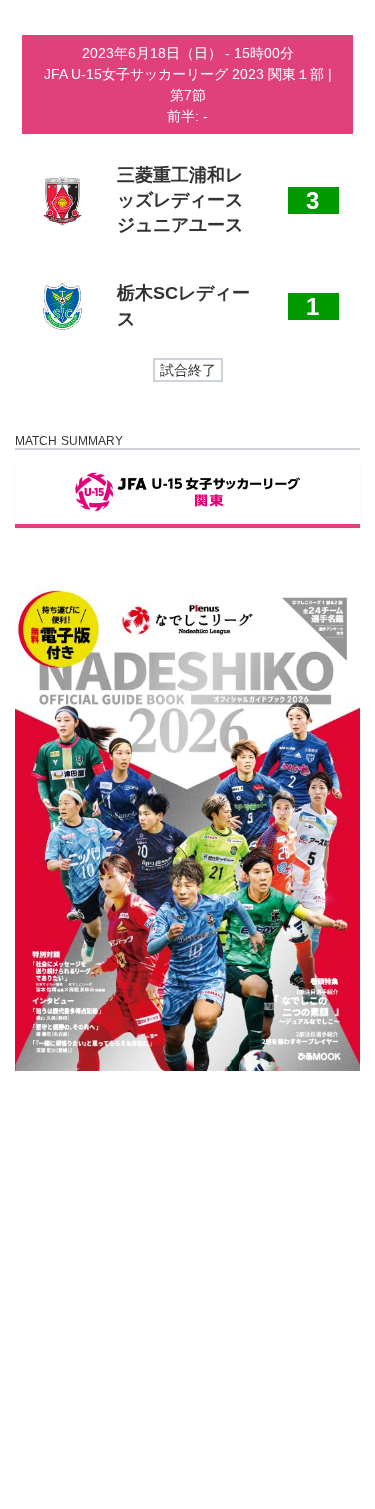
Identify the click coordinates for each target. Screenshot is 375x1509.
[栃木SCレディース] (187, 307)
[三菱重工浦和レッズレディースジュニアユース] (187, 201)
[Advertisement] (187, 1289)
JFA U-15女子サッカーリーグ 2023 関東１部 (186, 74)
